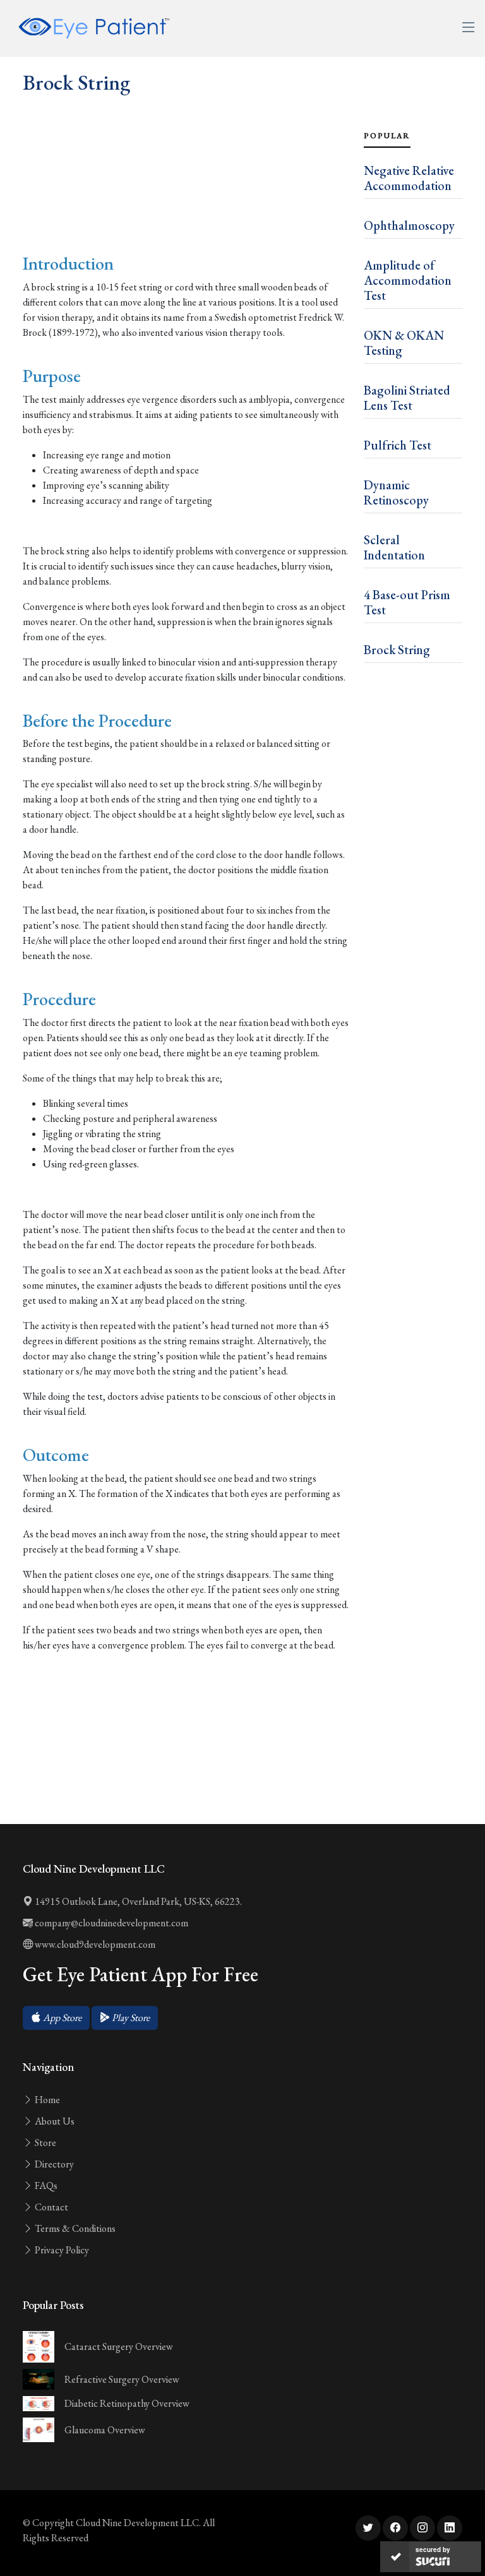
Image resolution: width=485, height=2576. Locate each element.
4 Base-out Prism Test (407, 602)
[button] (56, 2018)
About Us (54, 2121)
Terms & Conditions (74, 2228)
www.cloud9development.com (94, 1944)
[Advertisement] (186, 202)
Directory (53, 2164)
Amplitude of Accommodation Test (408, 280)
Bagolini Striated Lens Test (407, 398)
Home (46, 2100)
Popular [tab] (387, 136)
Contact (51, 2207)
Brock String (397, 650)
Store (45, 2143)
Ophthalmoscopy (409, 225)
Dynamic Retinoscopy (396, 492)
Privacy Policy (61, 2250)
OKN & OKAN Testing (404, 343)
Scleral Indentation (394, 547)
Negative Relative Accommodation (409, 178)
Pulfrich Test (398, 445)
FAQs (45, 2185)
